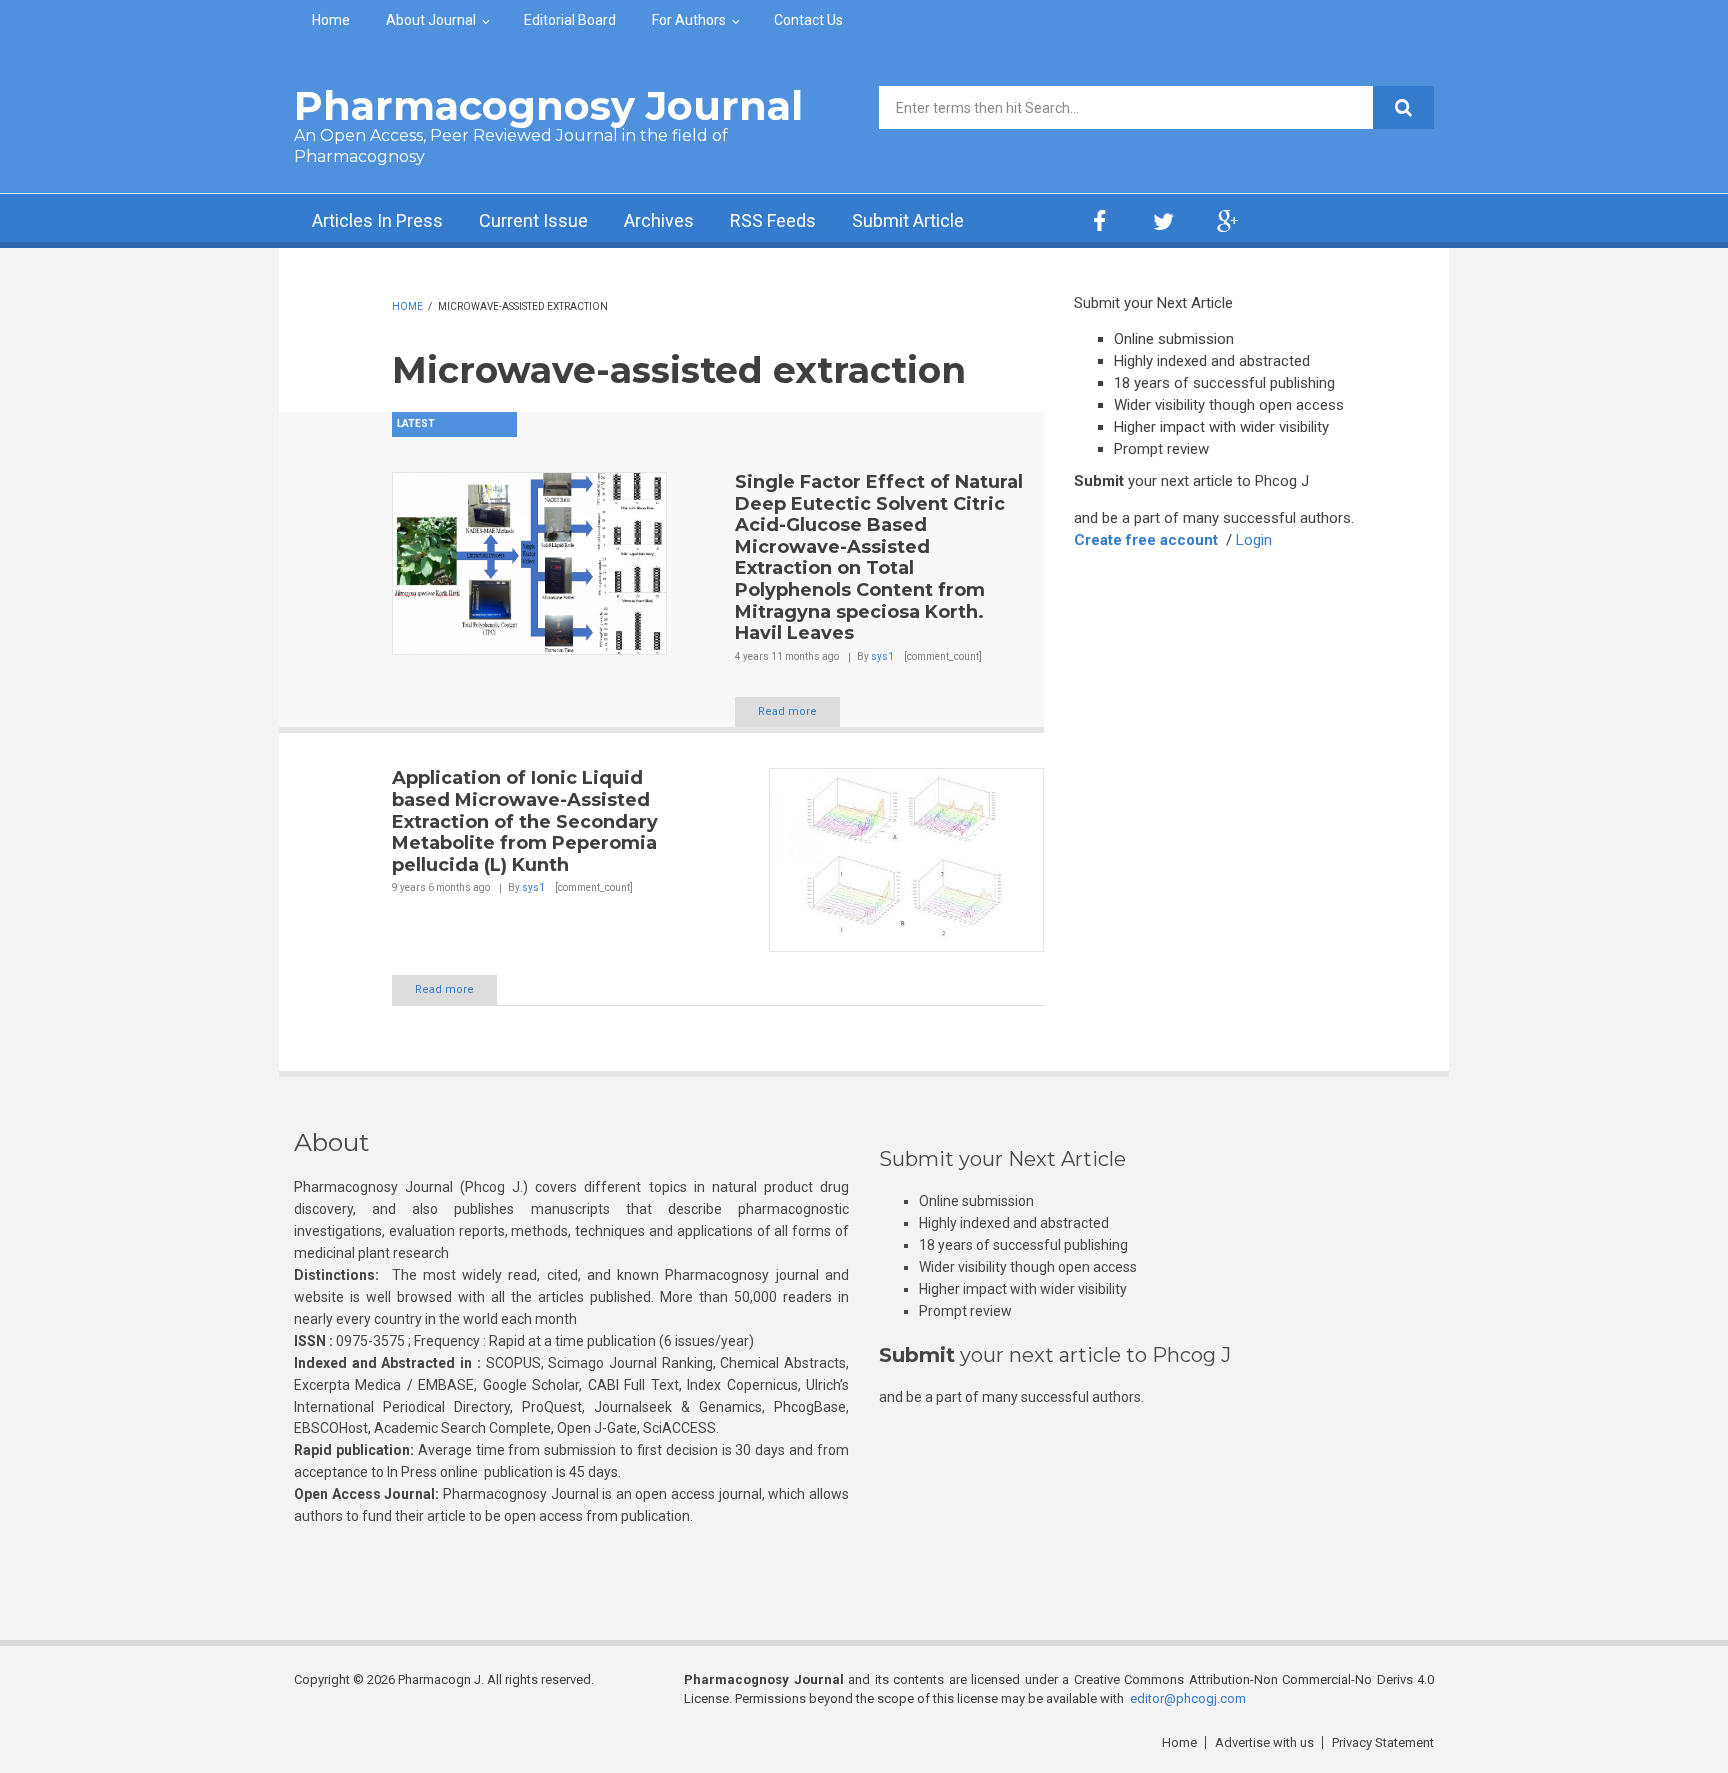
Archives (659, 220)
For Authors (689, 20)
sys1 (882, 656)
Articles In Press (377, 220)
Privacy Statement (1383, 1742)
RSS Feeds (773, 220)
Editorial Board (570, 20)
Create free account (1146, 540)
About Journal (431, 20)
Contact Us (808, 20)
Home (331, 20)
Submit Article (908, 220)
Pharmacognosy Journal (548, 105)
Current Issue (533, 220)
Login (1254, 540)
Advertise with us (1264, 1742)
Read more (787, 711)
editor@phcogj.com (1188, 1698)
